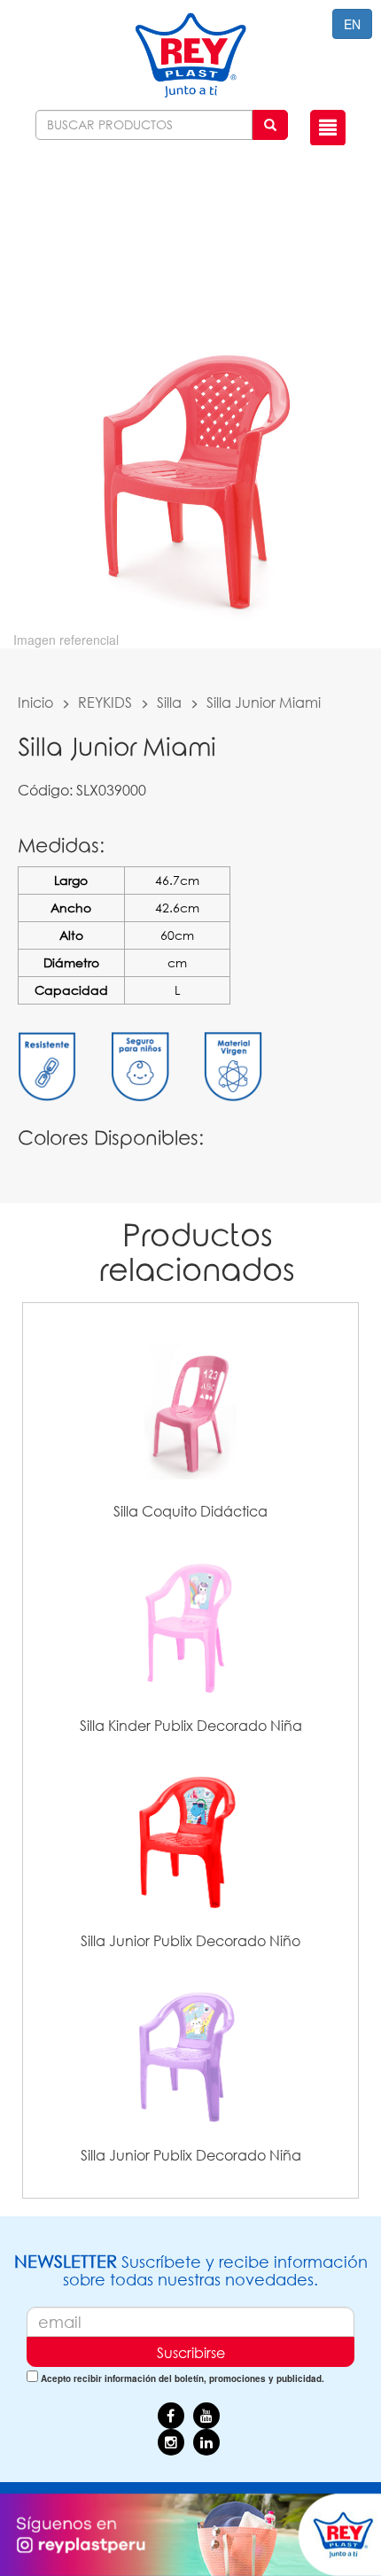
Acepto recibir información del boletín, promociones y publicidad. (183, 2378)
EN (352, 24)
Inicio (35, 702)
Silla (169, 702)
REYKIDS (105, 702)
